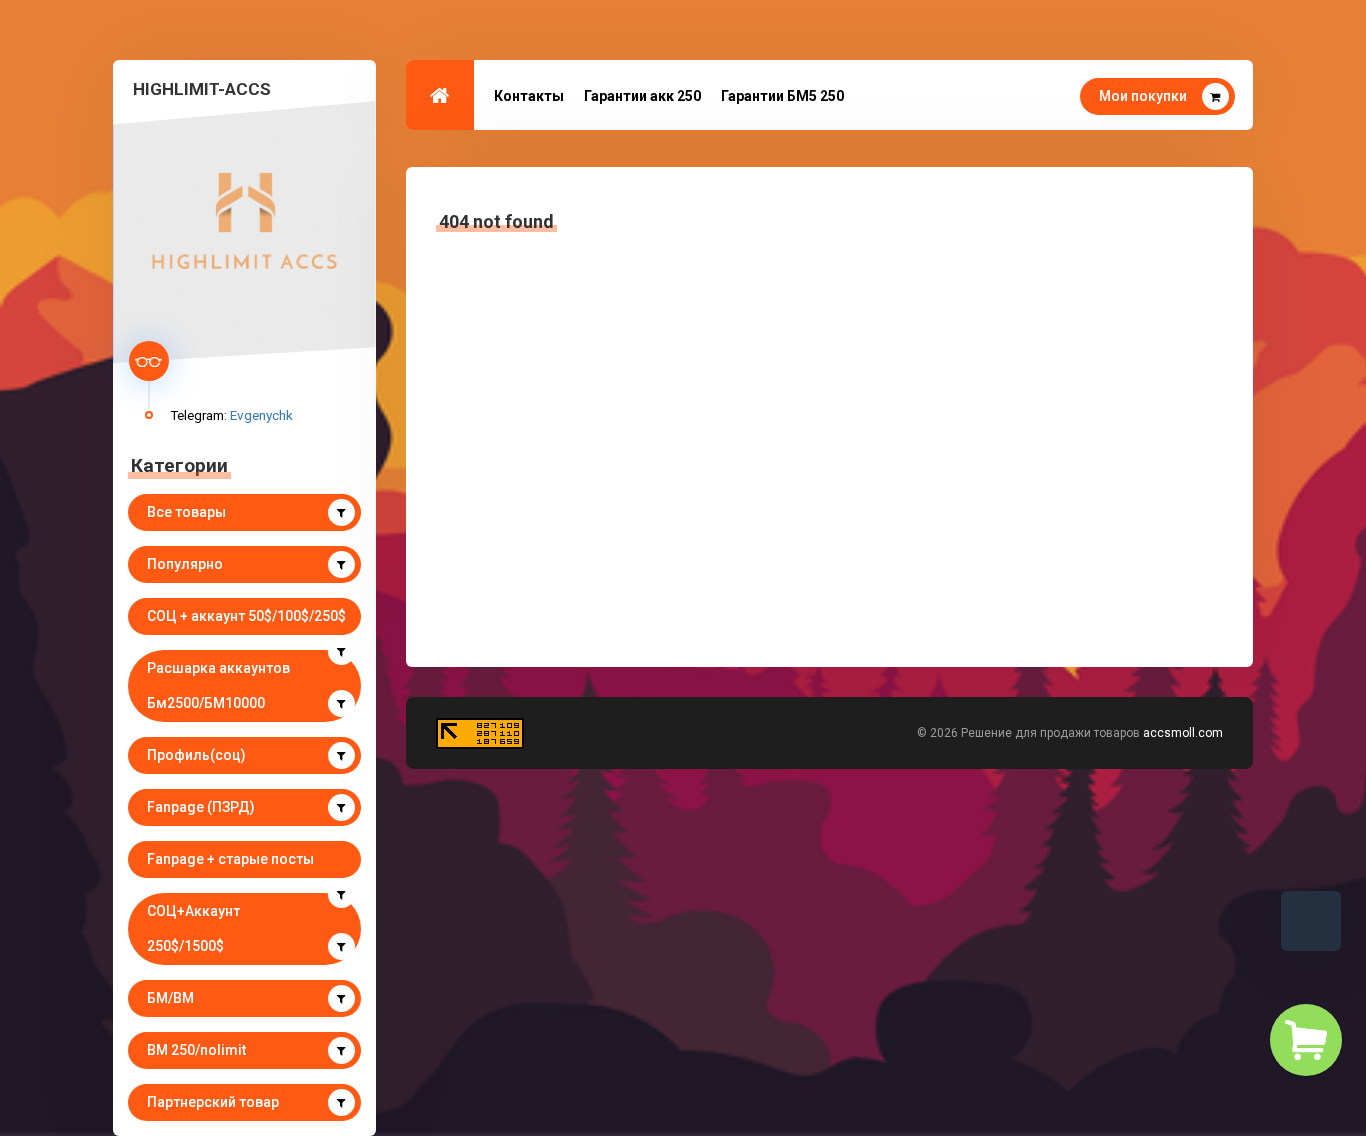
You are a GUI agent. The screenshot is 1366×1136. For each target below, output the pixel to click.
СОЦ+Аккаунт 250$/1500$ (193, 928)
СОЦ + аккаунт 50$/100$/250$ (246, 616)
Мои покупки (1143, 96)
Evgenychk (261, 415)
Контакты (529, 96)
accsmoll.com (1183, 733)
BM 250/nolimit (196, 1050)
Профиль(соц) (196, 755)
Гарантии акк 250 (642, 96)
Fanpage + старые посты (230, 859)
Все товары (186, 512)
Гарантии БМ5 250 (782, 96)
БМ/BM (170, 998)
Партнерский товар (213, 1102)
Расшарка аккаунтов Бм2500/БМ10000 (218, 685)
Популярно (185, 564)
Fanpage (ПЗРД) (201, 807)
